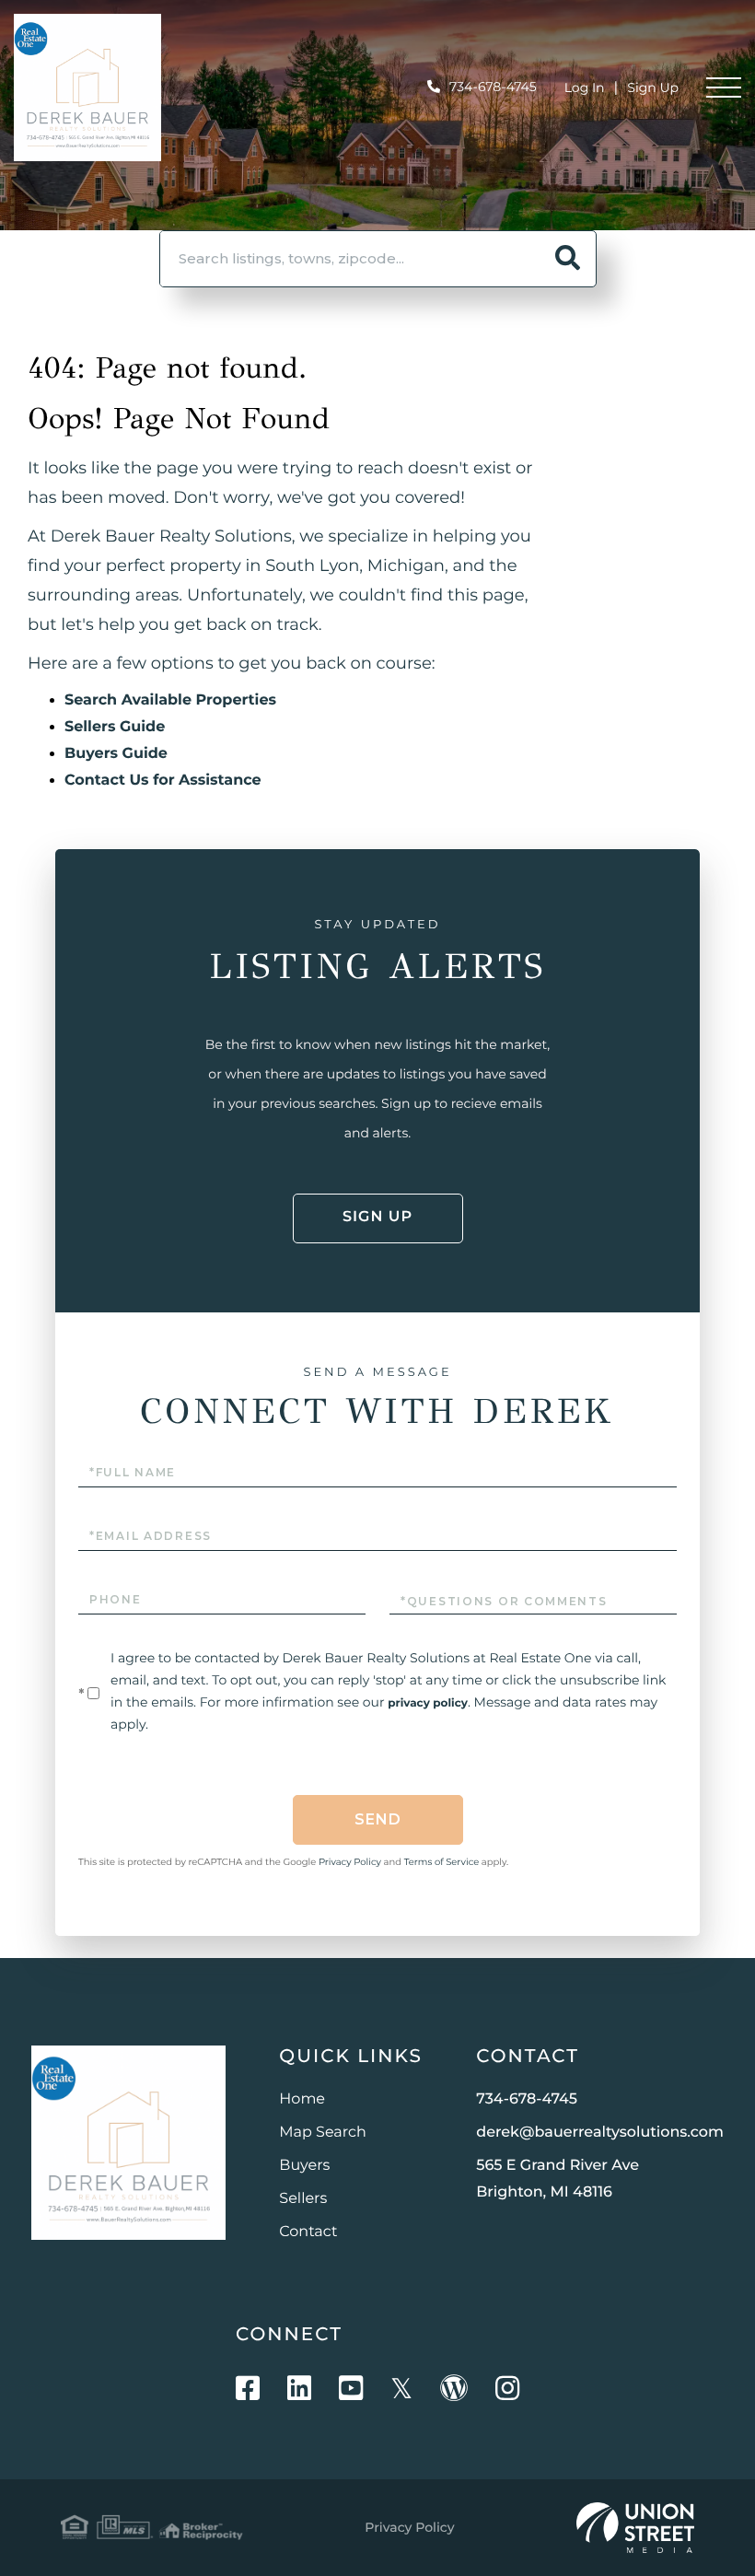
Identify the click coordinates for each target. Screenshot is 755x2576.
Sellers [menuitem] (303, 2199)
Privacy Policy (350, 1862)
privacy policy (428, 1703)
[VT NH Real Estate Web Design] (635, 2528)
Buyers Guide (116, 754)
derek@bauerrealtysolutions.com (600, 2133)
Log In (585, 87)
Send (378, 1819)
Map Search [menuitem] (322, 2133)
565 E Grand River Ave (558, 2179)
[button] (568, 259)
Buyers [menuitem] (304, 2166)
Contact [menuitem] (308, 2232)
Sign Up (653, 87)
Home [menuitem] (302, 2099)
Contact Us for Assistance (163, 781)
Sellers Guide (115, 727)
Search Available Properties (170, 700)
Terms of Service (442, 1862)
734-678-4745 (493, 87)
